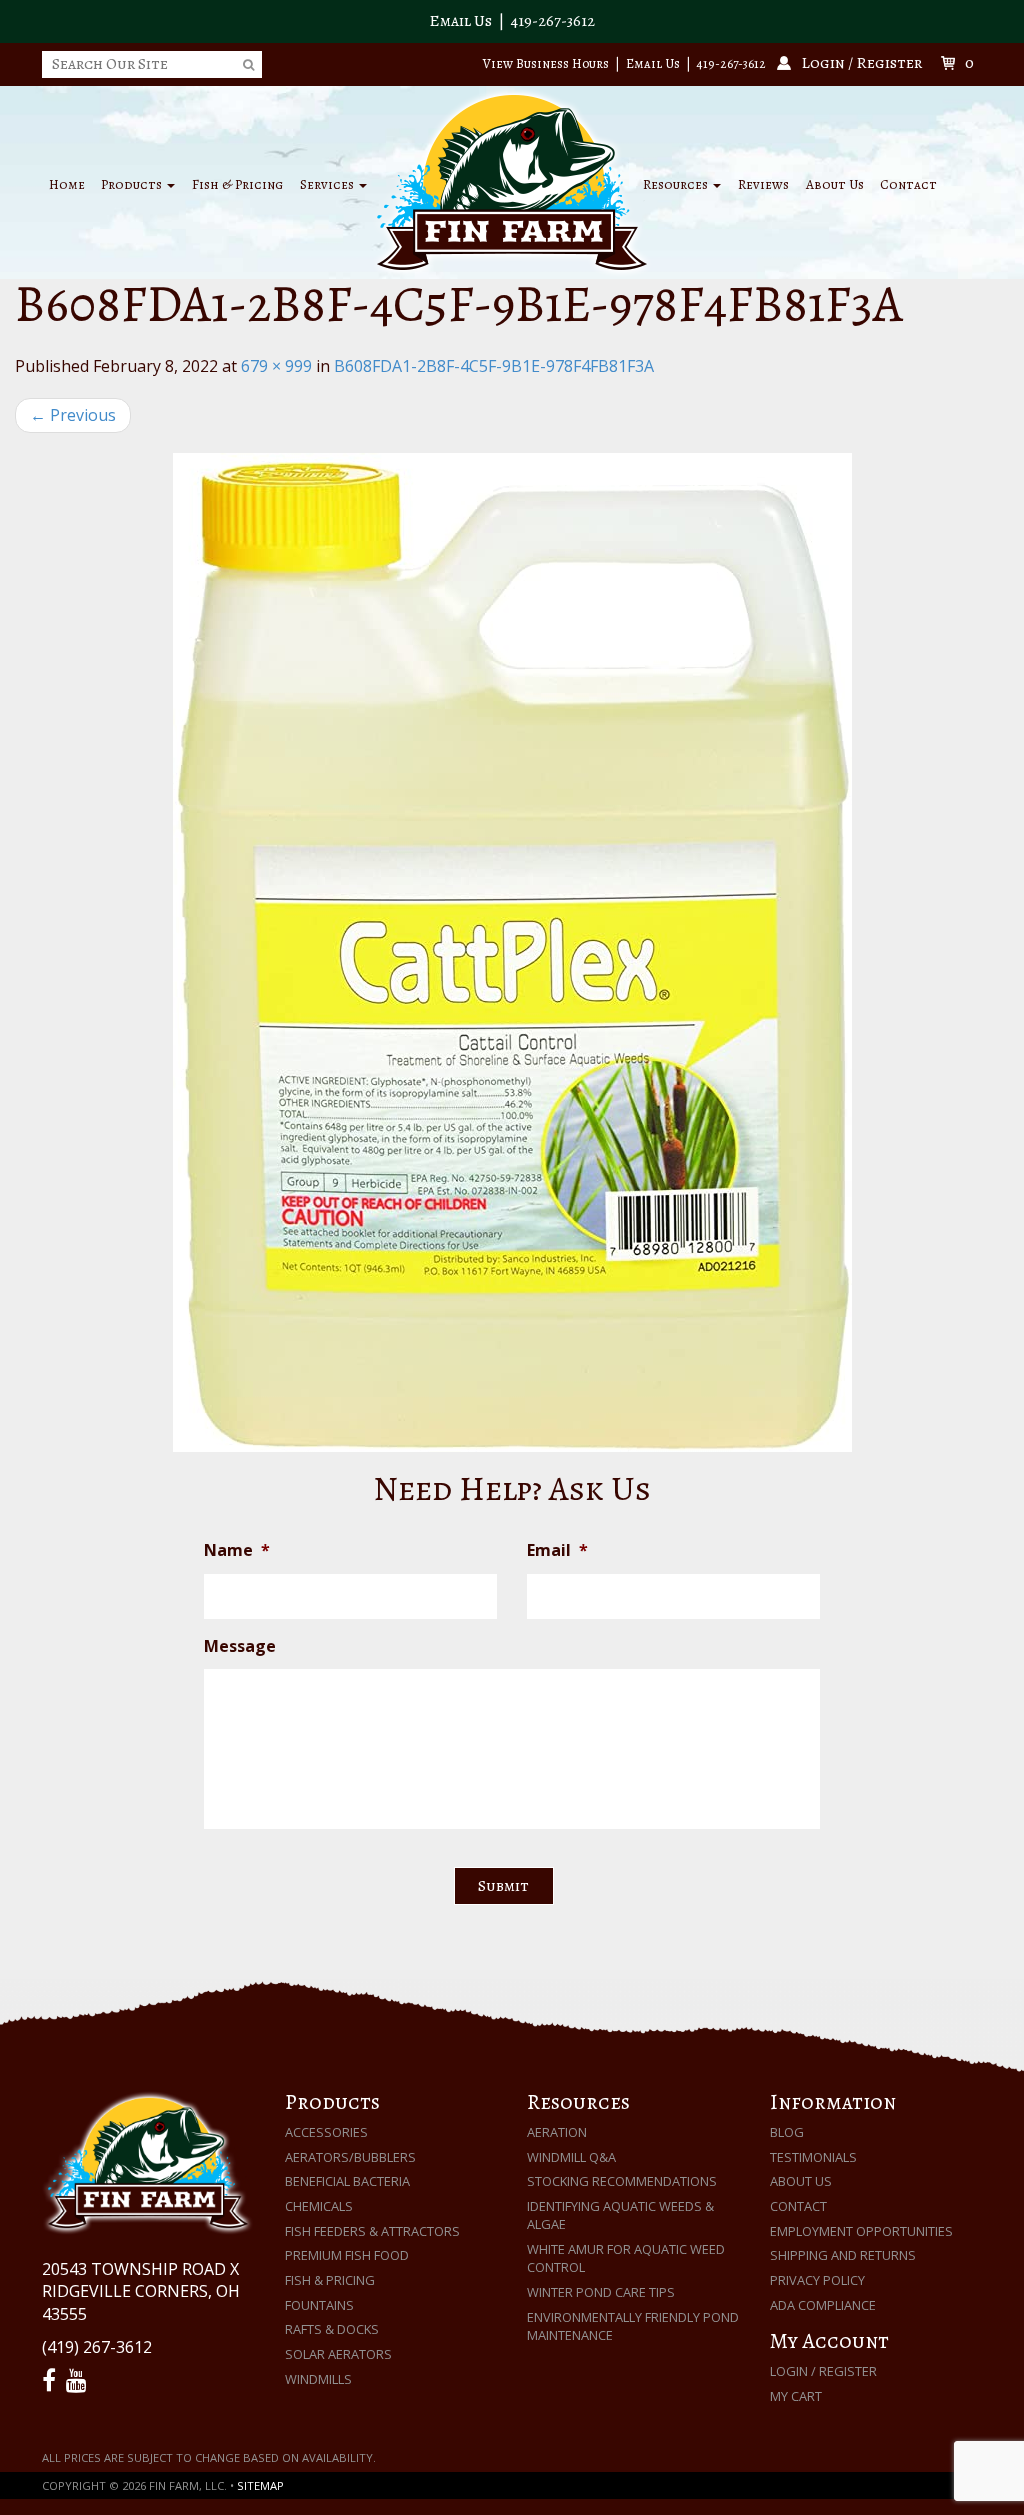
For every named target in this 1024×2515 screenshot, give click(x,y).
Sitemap (260, 2485)
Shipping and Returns (843, 2255)
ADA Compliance (823, 2305)
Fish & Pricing (237, 184)
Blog (787, 2132)
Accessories (326, 2132)
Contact (908, 184)
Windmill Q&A (571, 2157)
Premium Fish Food (347, 2255)
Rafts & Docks (332, 2329)
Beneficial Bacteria (347, 2181)
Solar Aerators (338, 2354)
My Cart (796, 2396)
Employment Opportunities (861, 2231)
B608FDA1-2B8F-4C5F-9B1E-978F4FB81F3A (494, 366)
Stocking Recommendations (622, 2181)
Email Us (460, 21)
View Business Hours (546, 63)
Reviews (763, 184)
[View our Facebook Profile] (52, 2381)
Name (237, 1550)
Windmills (318, 2379)
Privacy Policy (817, 2280)
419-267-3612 (553, 21)
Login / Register (823, 2371)
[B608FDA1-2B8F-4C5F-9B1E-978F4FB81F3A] (512, 952)
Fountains (319, 2305)
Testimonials (813, 2157)
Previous (73, 415)
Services (328, 184)
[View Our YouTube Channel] (79, 2381)
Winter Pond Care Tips (601, 2292)
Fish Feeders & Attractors (372, 2231)
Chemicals (319, 2206)
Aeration (557, 2132)
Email (557, 1550)
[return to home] (512, 181)
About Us (835, 184)
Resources (677, 184)
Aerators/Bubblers (350, 2157)
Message (240, 1646)
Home (67, 184)
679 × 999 (276, 366)
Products (133, 184)
